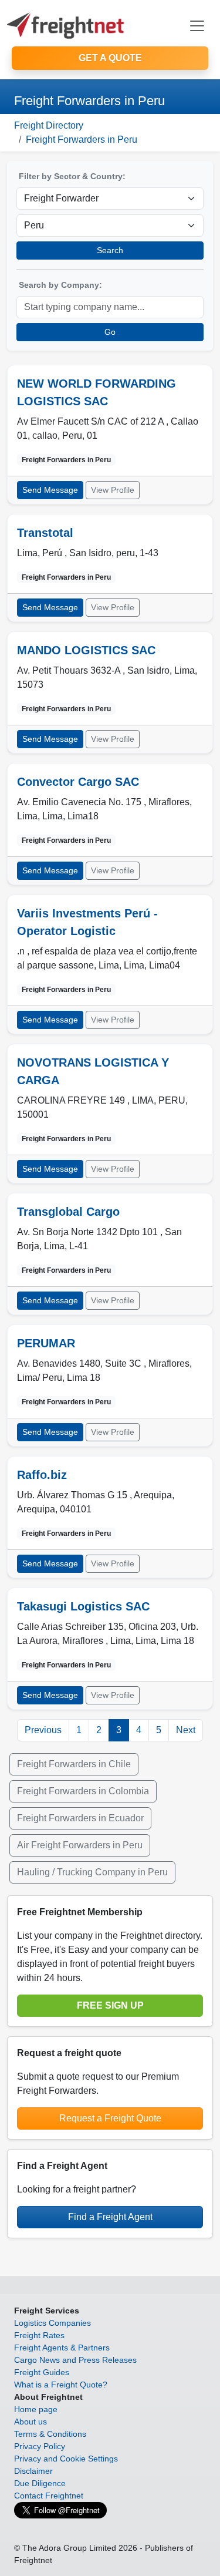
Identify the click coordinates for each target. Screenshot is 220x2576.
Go (110, 332)
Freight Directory (49, 125)
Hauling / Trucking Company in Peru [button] (92, 1872)
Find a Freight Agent (110, 2217)
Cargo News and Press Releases (75, 2360)
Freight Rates (39, 2335)
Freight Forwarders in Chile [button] (74, 1764)
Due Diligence (40, 2483)
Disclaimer (33, 2471)
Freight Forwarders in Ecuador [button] (80, 1818)
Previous (43, 1730)
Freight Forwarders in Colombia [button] (83, 1791)
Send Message (50, 490)
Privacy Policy (40, 2446)
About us (31, 2422)
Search (110, 250)
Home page (36, 2409)
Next (186, 1730)
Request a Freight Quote (110, 2118)
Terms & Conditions (50, 2434)
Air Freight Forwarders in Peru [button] (80, 1845)
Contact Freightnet (49, 2496)
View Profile (113, 490)
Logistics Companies (53, 2323)
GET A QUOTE (110, 58)
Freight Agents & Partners (62, 2348)
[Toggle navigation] (197, 26)
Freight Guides (42, 2372)
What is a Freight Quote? (61, 2385)
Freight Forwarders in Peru (82, 139)
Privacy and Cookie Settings (66, 2459)
